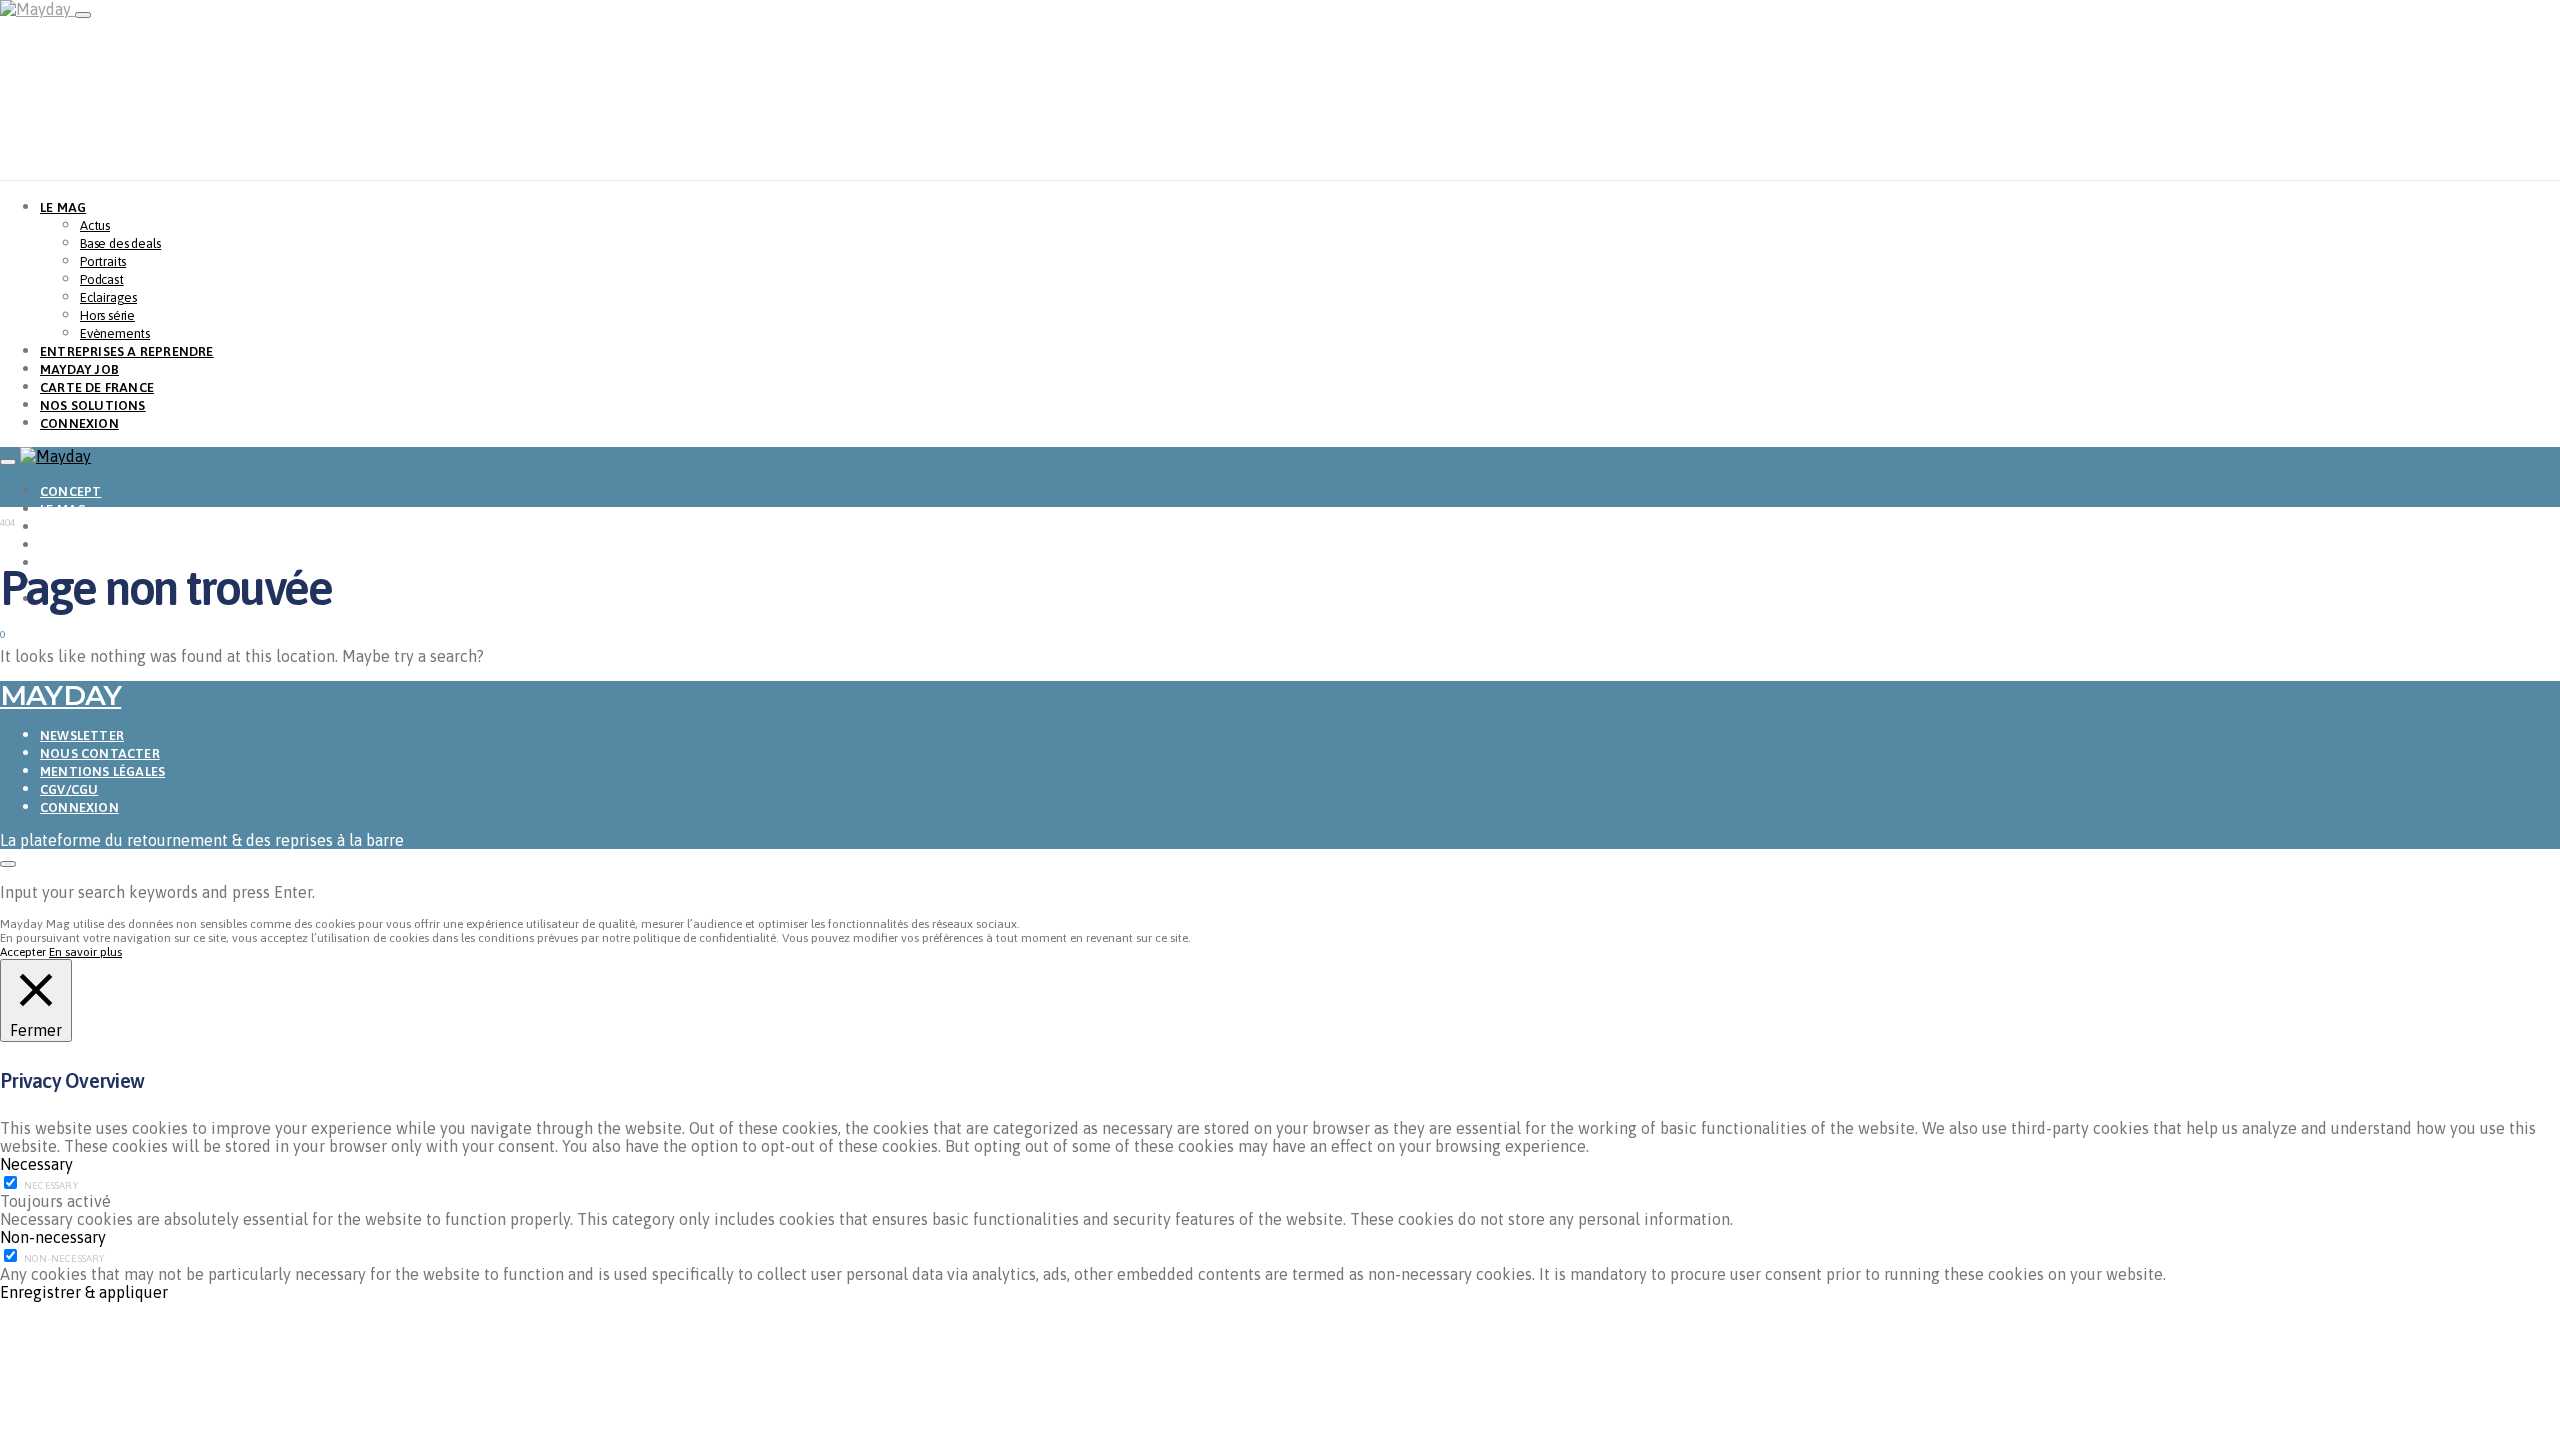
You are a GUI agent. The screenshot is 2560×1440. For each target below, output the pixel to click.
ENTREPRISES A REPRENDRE (127, 351)
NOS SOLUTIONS (93, 405)
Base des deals (120, 243)
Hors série (107, 315)
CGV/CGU (69, 789)
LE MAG (63, 207)
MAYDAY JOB (79, 369)
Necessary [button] (36, 1164)
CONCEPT (70, 491)
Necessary (51, 1185)
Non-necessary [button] (53, 1237)
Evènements (115, 333)
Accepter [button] (23, 952)
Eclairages (108, 297)
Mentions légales (102, 771)
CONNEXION (79, 423)
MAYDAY (60, 695)
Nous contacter (100, 753)
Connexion (79, 807)
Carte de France (97, 387)
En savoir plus (85, 952)
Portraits (103, 261)
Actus (95, 225)
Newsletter (82, 735)
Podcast (102, 279)
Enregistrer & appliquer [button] (84, 1292)
